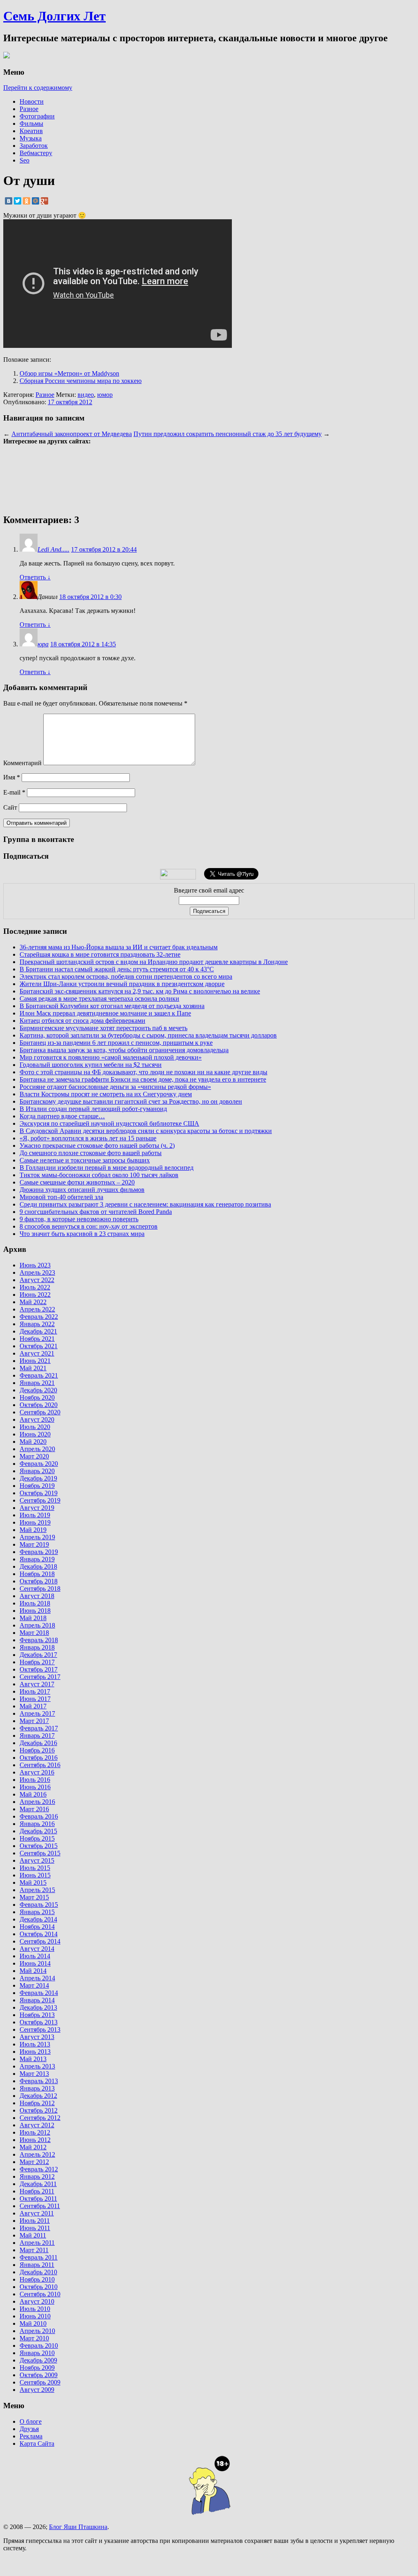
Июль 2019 (35, 1515)
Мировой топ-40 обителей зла (61, 1197)
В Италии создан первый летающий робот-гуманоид (93, 1109)
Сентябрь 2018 (40, 1589)
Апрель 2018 (37, 1625)
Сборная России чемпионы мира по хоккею (81, 381)
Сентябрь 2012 (40, 2118)
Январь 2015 (37, 1912)
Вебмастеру (36, 153)
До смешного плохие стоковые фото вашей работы (91, 1153)
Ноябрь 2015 (37, 1838)
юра (43, 644)
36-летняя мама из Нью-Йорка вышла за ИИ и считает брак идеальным (119, 947)
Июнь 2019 (35, 1522)
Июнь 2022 (35, 1295)
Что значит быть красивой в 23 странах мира (82, 1234)
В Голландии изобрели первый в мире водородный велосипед (107, 1168)
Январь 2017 (37, 1736)
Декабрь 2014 (38, 1919)
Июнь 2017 (35, 1699)
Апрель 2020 (37, 1449)
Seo (24, 160)
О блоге (31, 2421)
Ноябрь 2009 (37, 2368)
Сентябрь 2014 (40, 1941)
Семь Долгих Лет (54, 16)
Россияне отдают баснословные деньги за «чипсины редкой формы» (115, 1087)
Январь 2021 (37, 1383)
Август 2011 (37, 2213)
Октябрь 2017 (39, 1669)
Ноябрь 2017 (37, 1662)
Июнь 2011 (35, 2228)
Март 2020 (34, 1456)
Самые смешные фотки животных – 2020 (77, 1182)
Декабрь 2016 (38, 1743)
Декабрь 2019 (38, 1478)
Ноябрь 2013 (37, 2015)
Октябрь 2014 (39, 1934)
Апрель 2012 (37, 2154)
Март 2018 (34, 1633)
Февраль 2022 (39, 1317)
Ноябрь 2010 (37, 2279)
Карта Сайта (37, 2444)
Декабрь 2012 (38, 2096)
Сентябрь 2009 (40, 2382)
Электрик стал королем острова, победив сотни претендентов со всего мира (126, 976)
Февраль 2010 (39, 2346)
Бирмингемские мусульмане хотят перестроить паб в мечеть (103, 1028)
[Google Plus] (44, 201)
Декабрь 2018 (38, 1566)
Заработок (34, 146)
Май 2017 (33, 1706)
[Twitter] (18, 201)
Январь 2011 (37, 2265)
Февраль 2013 (39, 2081)
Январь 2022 (37, 1324)
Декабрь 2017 (38, 1655)
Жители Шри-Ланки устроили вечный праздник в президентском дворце (122, 984)
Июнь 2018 (35, 1611)
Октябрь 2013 (39, 2022)
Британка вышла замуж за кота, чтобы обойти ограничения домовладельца (124, 1050)
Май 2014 (33, 1971)
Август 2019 (37, 1508)
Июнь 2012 (35, 2140)
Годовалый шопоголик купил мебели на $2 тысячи (91, 1065)
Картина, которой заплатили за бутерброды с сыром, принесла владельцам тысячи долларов (148, 1035)
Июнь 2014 (35, 1963)
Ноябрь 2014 (37, 1927)
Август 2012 (37, 2125)
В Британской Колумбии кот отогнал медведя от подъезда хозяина (112, 1006)
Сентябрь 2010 (40, 2294)
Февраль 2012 (39, 2169)
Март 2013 (34, 2074)
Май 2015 (33, 1882)
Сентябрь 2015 (40, 1853)
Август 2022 (37, 1280)
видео (86, 395)
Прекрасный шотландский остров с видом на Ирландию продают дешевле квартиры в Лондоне (154, 962)
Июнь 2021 (35, 1361)
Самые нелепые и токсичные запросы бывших (85, 1160)
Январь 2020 (37, 1471)
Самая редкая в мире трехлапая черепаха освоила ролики (99, 999)
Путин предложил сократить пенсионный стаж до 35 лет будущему (228, 434)
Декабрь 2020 (38, 1390)
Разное (29, 109)
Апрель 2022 (37, 1309)
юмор (105, 395)
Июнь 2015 (35, 1875)
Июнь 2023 (35, 1265)
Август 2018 (37, 1596)
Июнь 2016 (35, 1787)
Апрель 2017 (37, 1713)
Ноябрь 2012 (37, 2103)
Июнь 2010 (35, 2316)
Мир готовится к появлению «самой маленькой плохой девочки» (111, 1057)
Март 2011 (34, 2250)
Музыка (31, 138)
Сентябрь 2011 (40, 2206)
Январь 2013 (37, 2088)
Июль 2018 (35, 1603)
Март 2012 (34, 2162)
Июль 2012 (35, 2132)
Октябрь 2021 (39, 1346)
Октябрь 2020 (39, 1405)
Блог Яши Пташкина (78, 2527)
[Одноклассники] (27, 201)
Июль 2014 (35, 1956)
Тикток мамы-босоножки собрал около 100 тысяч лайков (99, 1175)
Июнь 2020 (35, 1434)
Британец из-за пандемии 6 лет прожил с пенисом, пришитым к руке (116, 1043)
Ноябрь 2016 (37, 1750)
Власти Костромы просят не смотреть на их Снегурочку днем (106, 1094)
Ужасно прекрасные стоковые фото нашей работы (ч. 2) (97, 1146)
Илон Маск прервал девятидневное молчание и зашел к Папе (105, 1013)
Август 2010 (37, 2301)
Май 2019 (33, 1530)
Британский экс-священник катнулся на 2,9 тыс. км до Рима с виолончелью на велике (140, 991)
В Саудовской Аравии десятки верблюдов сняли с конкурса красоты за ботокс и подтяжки (146, 1131)
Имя (12, 777)
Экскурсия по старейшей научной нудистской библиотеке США (109, 1123)
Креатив (31, 131)
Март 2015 (34, 1897)
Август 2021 (37, 1353)
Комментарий (22, 763)
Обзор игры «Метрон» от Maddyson (69, 373)
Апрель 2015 (37, 1890)
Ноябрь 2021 (37, 1339)
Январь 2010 (37, 2353)
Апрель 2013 (37, 2066)
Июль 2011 (35, 2221)
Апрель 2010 (37, 2331)
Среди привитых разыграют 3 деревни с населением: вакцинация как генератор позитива (145, 1204)
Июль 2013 (35, 2044)
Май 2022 (33, 1302)
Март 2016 (34, 1809)
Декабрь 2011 (38, 2184)
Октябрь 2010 (39, 2287)
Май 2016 (33, 1794)
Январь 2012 (37, 2176)
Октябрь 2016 (39, 1758)
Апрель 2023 (37, 1272)
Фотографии (37, 116)
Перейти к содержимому (38, 88)
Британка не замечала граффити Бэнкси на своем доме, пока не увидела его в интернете (143, 1079)
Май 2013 (33, 2059)
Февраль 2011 (39, 2257)
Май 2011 (33, 2235)
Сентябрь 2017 (40, 1677)
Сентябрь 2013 (40, 2029)
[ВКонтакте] (9, 201)
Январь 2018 (37, 1647)
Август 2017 (37, 1684)
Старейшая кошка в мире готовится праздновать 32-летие (100, 954)
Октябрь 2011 (38, 2199)
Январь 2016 (37, 1824)
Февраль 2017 (39, 1728)
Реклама (31, 2436)
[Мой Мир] (36, 201)
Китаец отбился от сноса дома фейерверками (82, 1021)
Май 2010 (33, 2323)
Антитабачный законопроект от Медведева (72, 434)
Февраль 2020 (39, 1464)
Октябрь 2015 (39, 1846)
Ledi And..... (53, 549)
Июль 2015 (35, 1868)
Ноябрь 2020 (37, 1397)
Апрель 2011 (37, 2243)
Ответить (35, 577)
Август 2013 (37, 2037)
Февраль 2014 (39, 1993)
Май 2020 (33, 1442)
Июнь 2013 (35, 2052)
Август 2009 (37, 2390)
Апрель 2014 (37, 1978)
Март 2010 (34, 2338)
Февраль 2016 (39, 1816)
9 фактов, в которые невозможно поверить (79, 1219)
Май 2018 (33, 1618)
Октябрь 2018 (39, 1581)
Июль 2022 (35, 1287)
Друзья (29, 2429)
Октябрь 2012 (39, 2110)
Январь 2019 (37, 1559)
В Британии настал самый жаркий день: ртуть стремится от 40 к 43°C (117, 969)
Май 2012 (33, 2147)
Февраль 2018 (39, 1640)
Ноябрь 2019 (37, 1486)
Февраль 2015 (39, 1905)
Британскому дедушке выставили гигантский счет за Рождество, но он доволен (131, 1101)
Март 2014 (34, 1985)
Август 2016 (37, 1772)
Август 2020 (37, 1419)
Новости (32, 101)
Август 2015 (37, 1860)
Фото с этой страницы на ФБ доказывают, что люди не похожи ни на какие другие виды (143, 1072)
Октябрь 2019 (39, 1493)
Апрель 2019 (37, 1537)
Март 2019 (34, 1544)
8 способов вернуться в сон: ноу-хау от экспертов (89, 1226)
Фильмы (31, 124)
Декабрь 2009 (38, 2360)
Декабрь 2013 (38, 2007)
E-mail (14, 792)
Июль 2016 (35, 1780)
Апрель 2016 (37, 1802)
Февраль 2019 (39, 1552)
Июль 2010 (35, 2309)
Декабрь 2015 (38, 1831)
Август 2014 (37, 1949)
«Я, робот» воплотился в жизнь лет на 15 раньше (88, 1138)
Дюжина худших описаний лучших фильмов (82, 1190)
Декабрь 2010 (38, 2272)
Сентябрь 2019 (40, 1500)
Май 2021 (33, 1368)
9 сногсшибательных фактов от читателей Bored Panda (96, 1212)
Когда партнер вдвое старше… (62, 1116)
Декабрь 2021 (38, 1331)
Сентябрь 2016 (40, 1765)
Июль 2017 (35, 1691)
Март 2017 (34, 1721)
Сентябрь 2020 (40, 1412)
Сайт (10, 807)
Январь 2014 (37, 2000)
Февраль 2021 (39, 1375)
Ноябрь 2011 (37, 2191)
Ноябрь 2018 (37, 1574)
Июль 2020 (35, 1427)
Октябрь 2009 (39, 2375)
